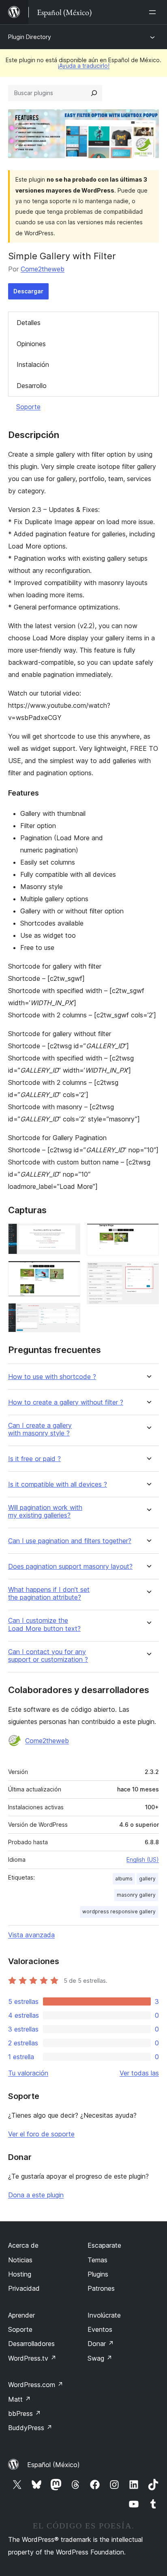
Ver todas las (139, 2073)
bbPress (25, 2413)
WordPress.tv (32, 2358)
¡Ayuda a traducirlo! (83, 66)
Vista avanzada (31, 1935)
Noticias (20, 2260)
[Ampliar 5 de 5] (148, 1273)
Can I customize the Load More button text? (44, 1624)
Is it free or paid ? (34, 1459)
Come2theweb (43, 269)
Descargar (28, 291)
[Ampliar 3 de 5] (69, 1314)
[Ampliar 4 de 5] (148, 1234)
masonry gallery (136, 1895)
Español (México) (54, 2465)
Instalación (33, 364)
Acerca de (23, 2245)
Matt (19, 2399)
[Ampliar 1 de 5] (69, 1234)
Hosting (20, 2274)
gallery (147, 1879)
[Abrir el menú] (154, 12)
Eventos (100, 2329)
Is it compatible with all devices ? (58, 1484)
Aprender (21, 2315)
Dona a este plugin (36, 2195)
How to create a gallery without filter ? (66, 1402)
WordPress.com (36, 2385)
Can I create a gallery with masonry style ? (40, 1429)
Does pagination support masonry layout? (70, 1567)
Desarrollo (32, 386)
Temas (97, 2260)
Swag (100, 2358)
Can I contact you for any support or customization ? (48, 1656)
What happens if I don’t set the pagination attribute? (49, 1594)
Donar (101, 2344)
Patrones (101, 2288)
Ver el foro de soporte (41, 2134)
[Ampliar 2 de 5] (69, 1272)
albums (124, 1879)
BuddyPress (30, 2428)
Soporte (28, 407)
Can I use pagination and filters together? (70, 1541)
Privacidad (24, 2288)
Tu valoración (28, 2073)
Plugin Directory (30, 37)
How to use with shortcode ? (52, 1377)
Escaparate (104, 2245)
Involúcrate (104, 2315)
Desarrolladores (31, 2344)
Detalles (29, 323)
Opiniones (31, 344)
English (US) (143, 1859)
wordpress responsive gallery (119, 1911)
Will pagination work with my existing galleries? (45, 1511)
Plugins (98, 2274)
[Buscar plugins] (94, 93)
